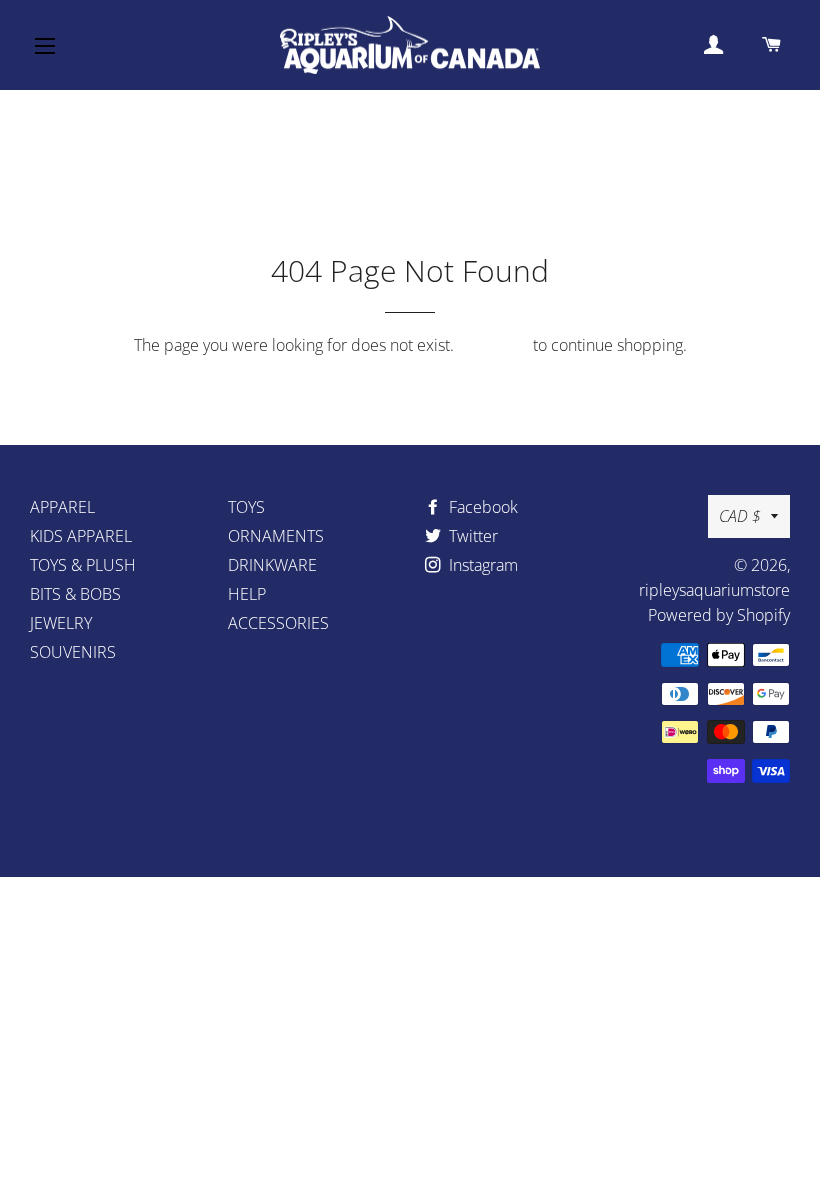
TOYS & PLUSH (83, 565)
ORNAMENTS (276, 536)
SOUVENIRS (73, 652)
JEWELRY (61, 623)
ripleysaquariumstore (714, 590)
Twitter (471, 536)
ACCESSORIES (278, 623)
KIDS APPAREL (81, 536)
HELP (247, 594)
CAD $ (740, 516)
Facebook (481, 507)
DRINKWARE (272, 565)
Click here (493, 345)
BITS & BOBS (75, 594)
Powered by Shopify (719, 615)
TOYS (246, 507)
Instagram (481, 565)
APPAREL (62, 507)
